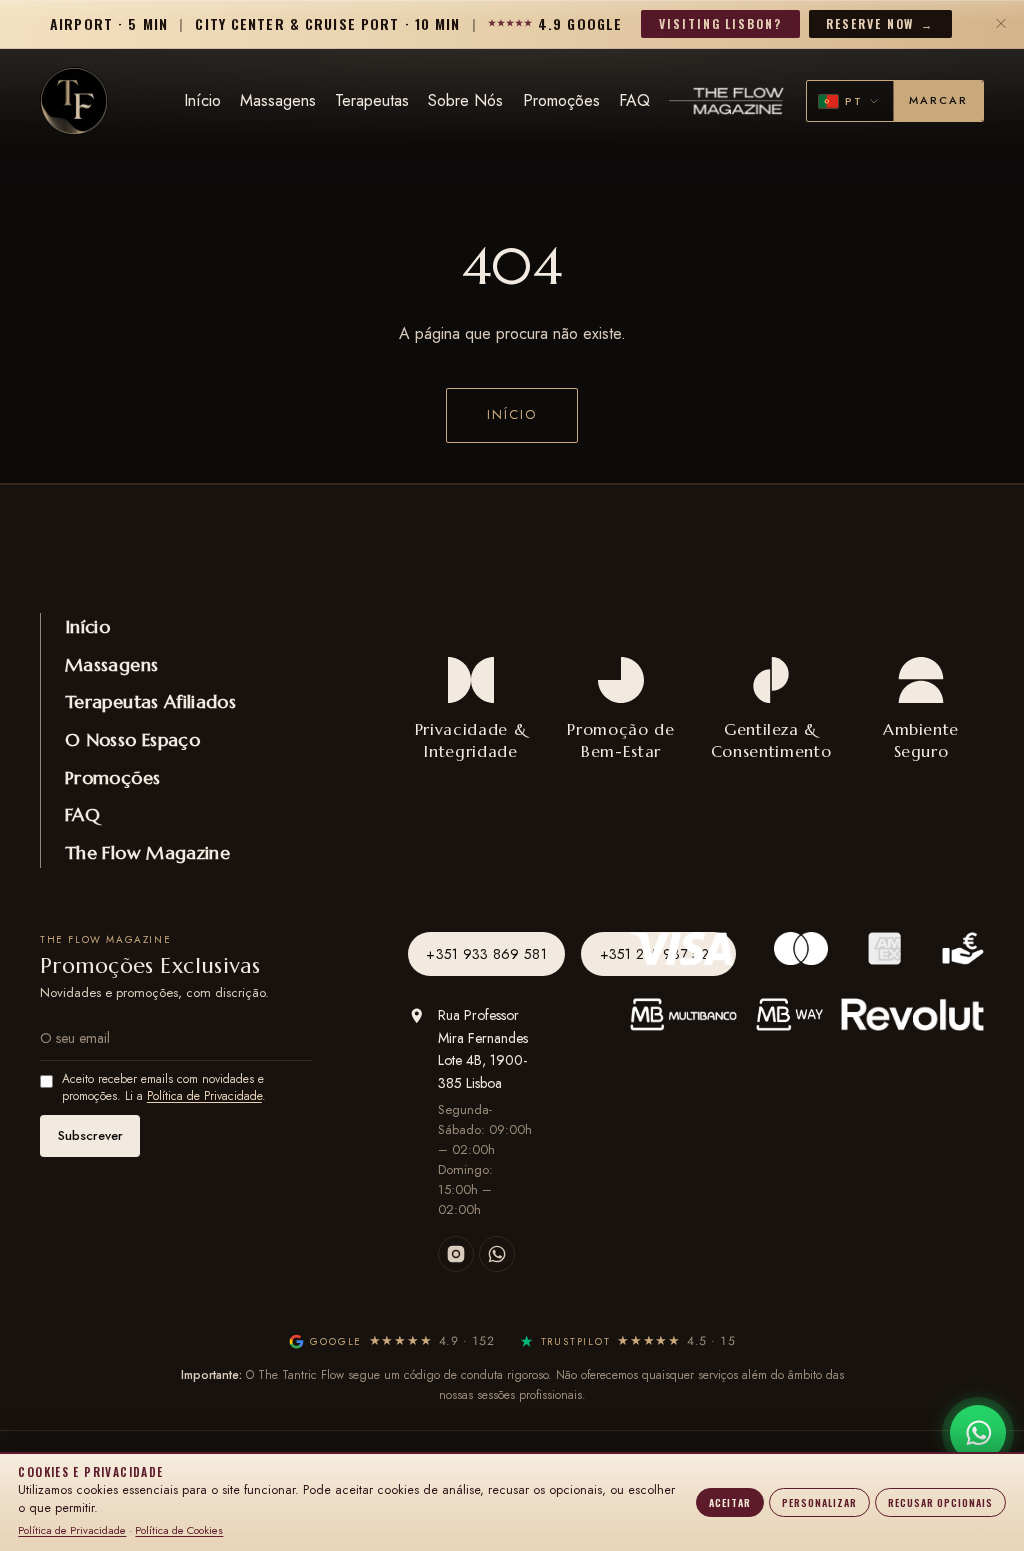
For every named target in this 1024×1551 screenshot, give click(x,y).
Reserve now (879, 23)
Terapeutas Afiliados (150, 701)
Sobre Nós (465, 100)
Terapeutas (372, 100)
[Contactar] (978, 1433)
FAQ (634, 100)
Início (202, 100)
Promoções (561, 100)
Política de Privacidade (204, 1096)
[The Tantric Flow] (74, 101)
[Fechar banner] (1001, 23)
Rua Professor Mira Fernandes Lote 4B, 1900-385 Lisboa (483, 1048)
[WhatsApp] (497, 1254)
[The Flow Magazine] (728, 101)
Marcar (938, 100)
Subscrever (90, 1135)
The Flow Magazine (147, 852)
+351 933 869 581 (486, 954)
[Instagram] (456, 1254)
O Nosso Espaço (132, 739)
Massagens (278, 100)
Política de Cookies (179, 1530)
